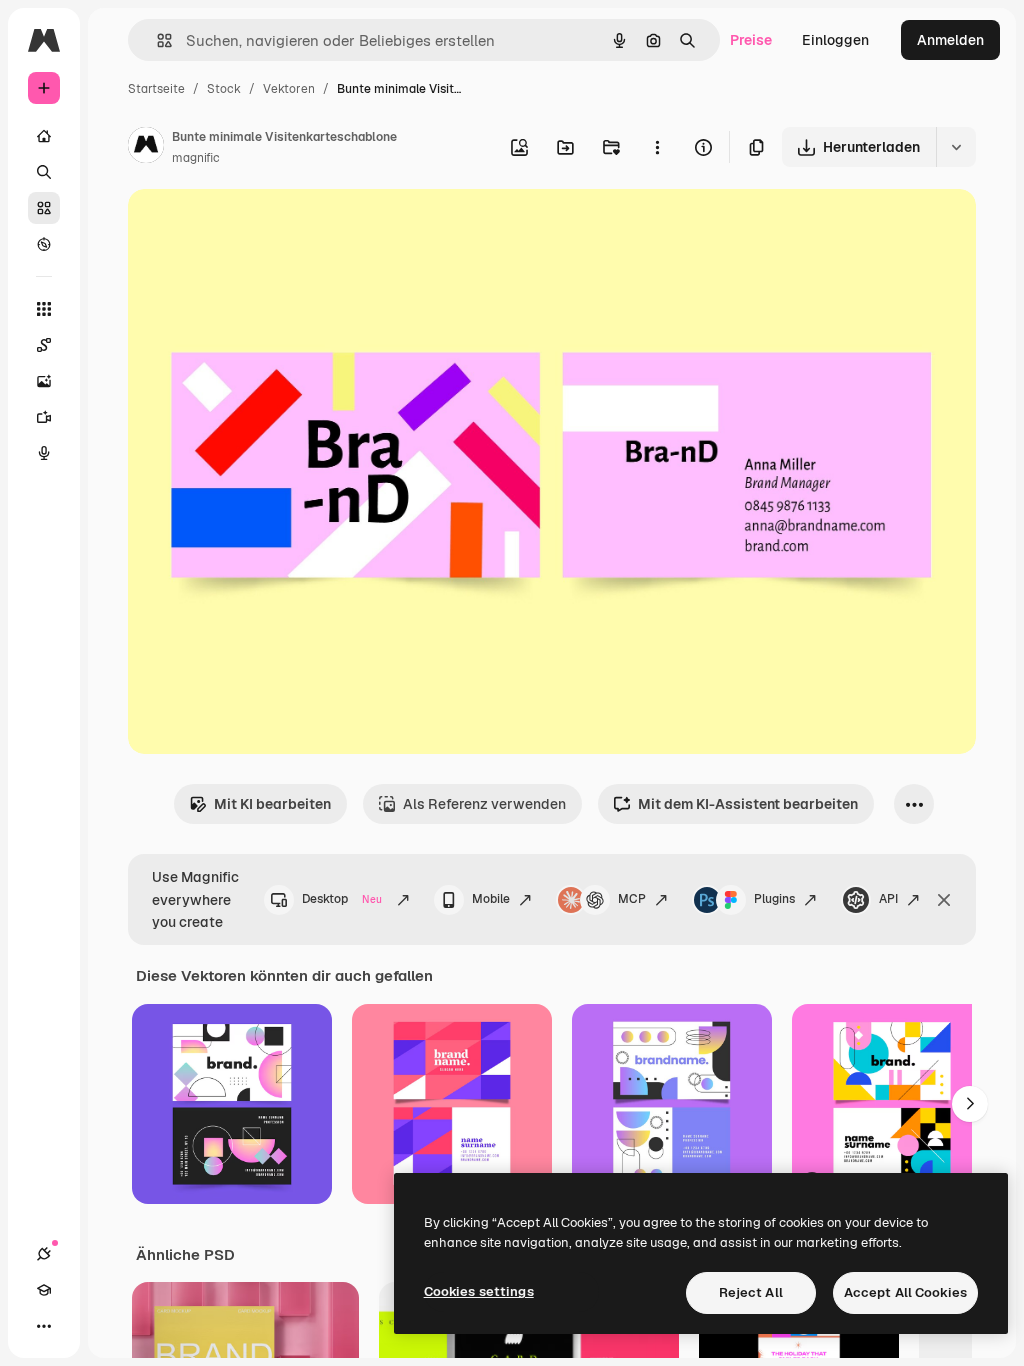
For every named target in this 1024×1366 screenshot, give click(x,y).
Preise (751, 40)
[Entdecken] (44, 244)
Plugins (774, 899)
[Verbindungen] (44, 1254)
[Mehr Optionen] (657, 147)
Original (256, 227)
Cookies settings (479, 1291)
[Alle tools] (44, 309)
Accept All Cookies (905, 1292)
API (888, 899)
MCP (632, 899)
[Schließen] (944, 900)
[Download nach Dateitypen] (956, 147)
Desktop (342, 899)
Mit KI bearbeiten (272, 804)
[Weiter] (970, 1104)
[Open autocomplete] (156, 40)
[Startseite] (44, 136)
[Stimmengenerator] (44, 453)
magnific (196, 158)
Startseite (156, 89)
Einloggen (835, 40)
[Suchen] (44, 172)
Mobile (491, 899)
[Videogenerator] (44, 417)
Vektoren (289, 89)
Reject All (751, 1292)
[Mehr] (44, 1326)
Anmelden (950, 40)
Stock (224, 89)
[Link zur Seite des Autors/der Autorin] (146, 148)
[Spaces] (44, 345)
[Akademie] (44, 1290)
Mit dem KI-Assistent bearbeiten (748, 804)
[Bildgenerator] (44, 381)
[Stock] (44, 208)
